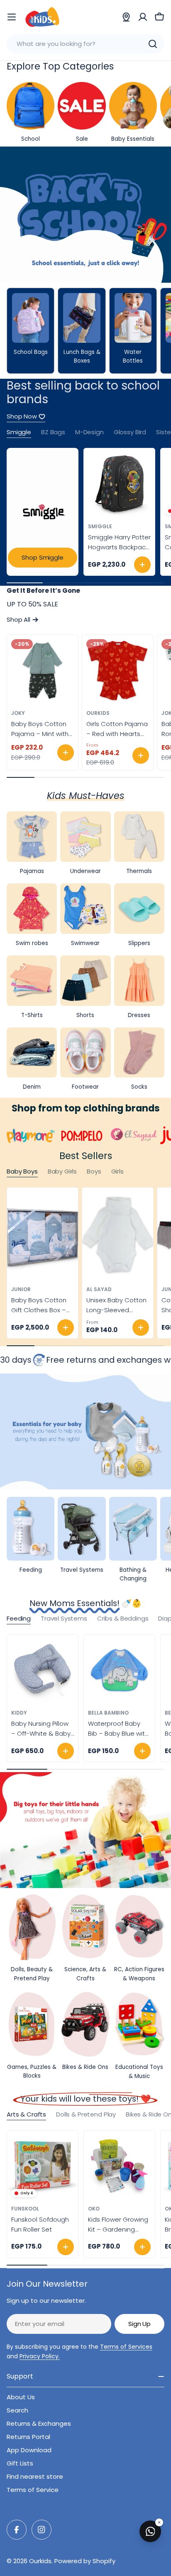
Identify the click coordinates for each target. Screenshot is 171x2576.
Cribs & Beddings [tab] (123, 1618)
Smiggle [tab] (19, 432)
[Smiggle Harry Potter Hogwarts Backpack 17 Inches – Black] (119, 484)
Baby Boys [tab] (22, 1171)
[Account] (143, 17)
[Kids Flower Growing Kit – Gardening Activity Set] (119, 2166)
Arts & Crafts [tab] (26, 2114)
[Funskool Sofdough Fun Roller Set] (43, 2166)
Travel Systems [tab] (64, 1618)
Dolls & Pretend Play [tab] (86, 2114)
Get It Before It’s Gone (43, 590)
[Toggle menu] (12, 17)
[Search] (153, 44)
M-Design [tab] (89, 432)
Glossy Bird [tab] (130, 432)
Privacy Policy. (40, 2356)
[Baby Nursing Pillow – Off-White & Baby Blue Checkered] (43, 1670)
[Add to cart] (142, 565)
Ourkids (98, 713)
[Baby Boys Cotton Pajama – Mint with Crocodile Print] (43, 670)
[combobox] (85, 44)
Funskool (25, 2209)
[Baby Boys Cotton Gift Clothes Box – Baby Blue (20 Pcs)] (43, 1235)
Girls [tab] (117, 1171)
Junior (21, 1289)
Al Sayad (99, 1289)
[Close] (159, 2522)
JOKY (18, 713)
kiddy (19, 1713)
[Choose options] (66, 753)
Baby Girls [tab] (62, 1171)
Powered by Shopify (85, 2561)
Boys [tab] (94, 1171)
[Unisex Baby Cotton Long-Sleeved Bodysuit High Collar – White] (118, 1235)
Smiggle (100, 526)
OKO (94, 2209)
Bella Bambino (108, 1713)
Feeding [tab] (19, 1618)
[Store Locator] (126, 17)
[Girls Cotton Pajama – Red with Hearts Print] (118, 670)
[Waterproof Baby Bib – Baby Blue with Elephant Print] (119, 1670)
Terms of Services (126, 2347)
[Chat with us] (150, 2531)
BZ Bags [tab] (53, 432)
